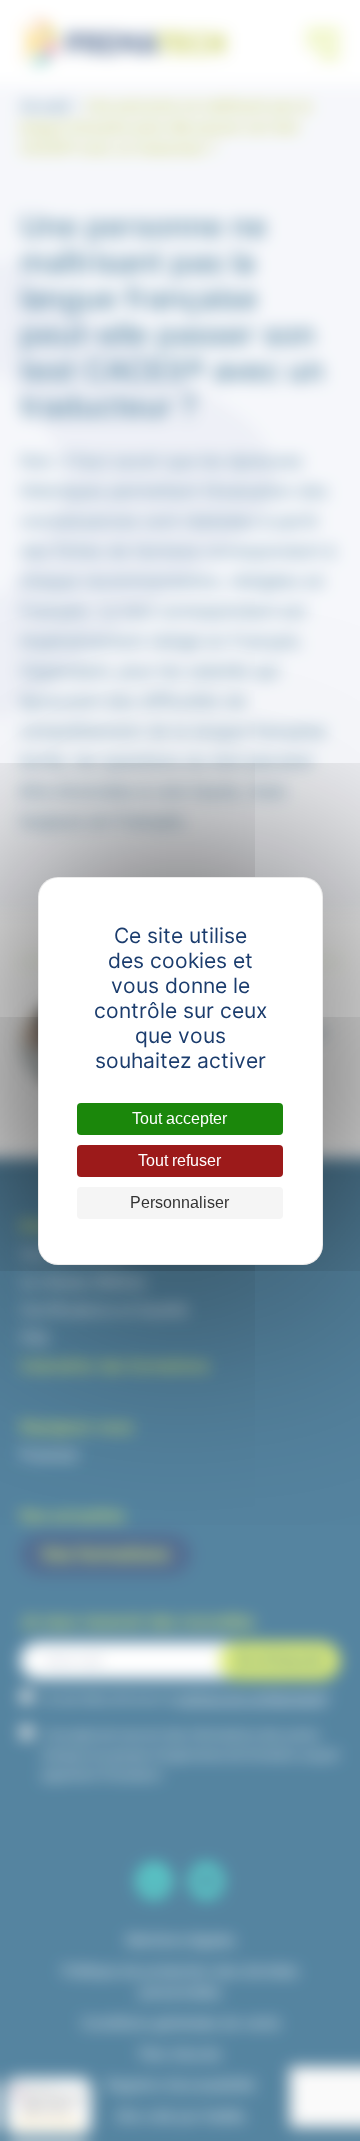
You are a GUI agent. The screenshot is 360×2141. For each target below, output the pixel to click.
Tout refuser (179, 1160)
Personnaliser (179, 1202)
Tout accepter (179, 1118)
